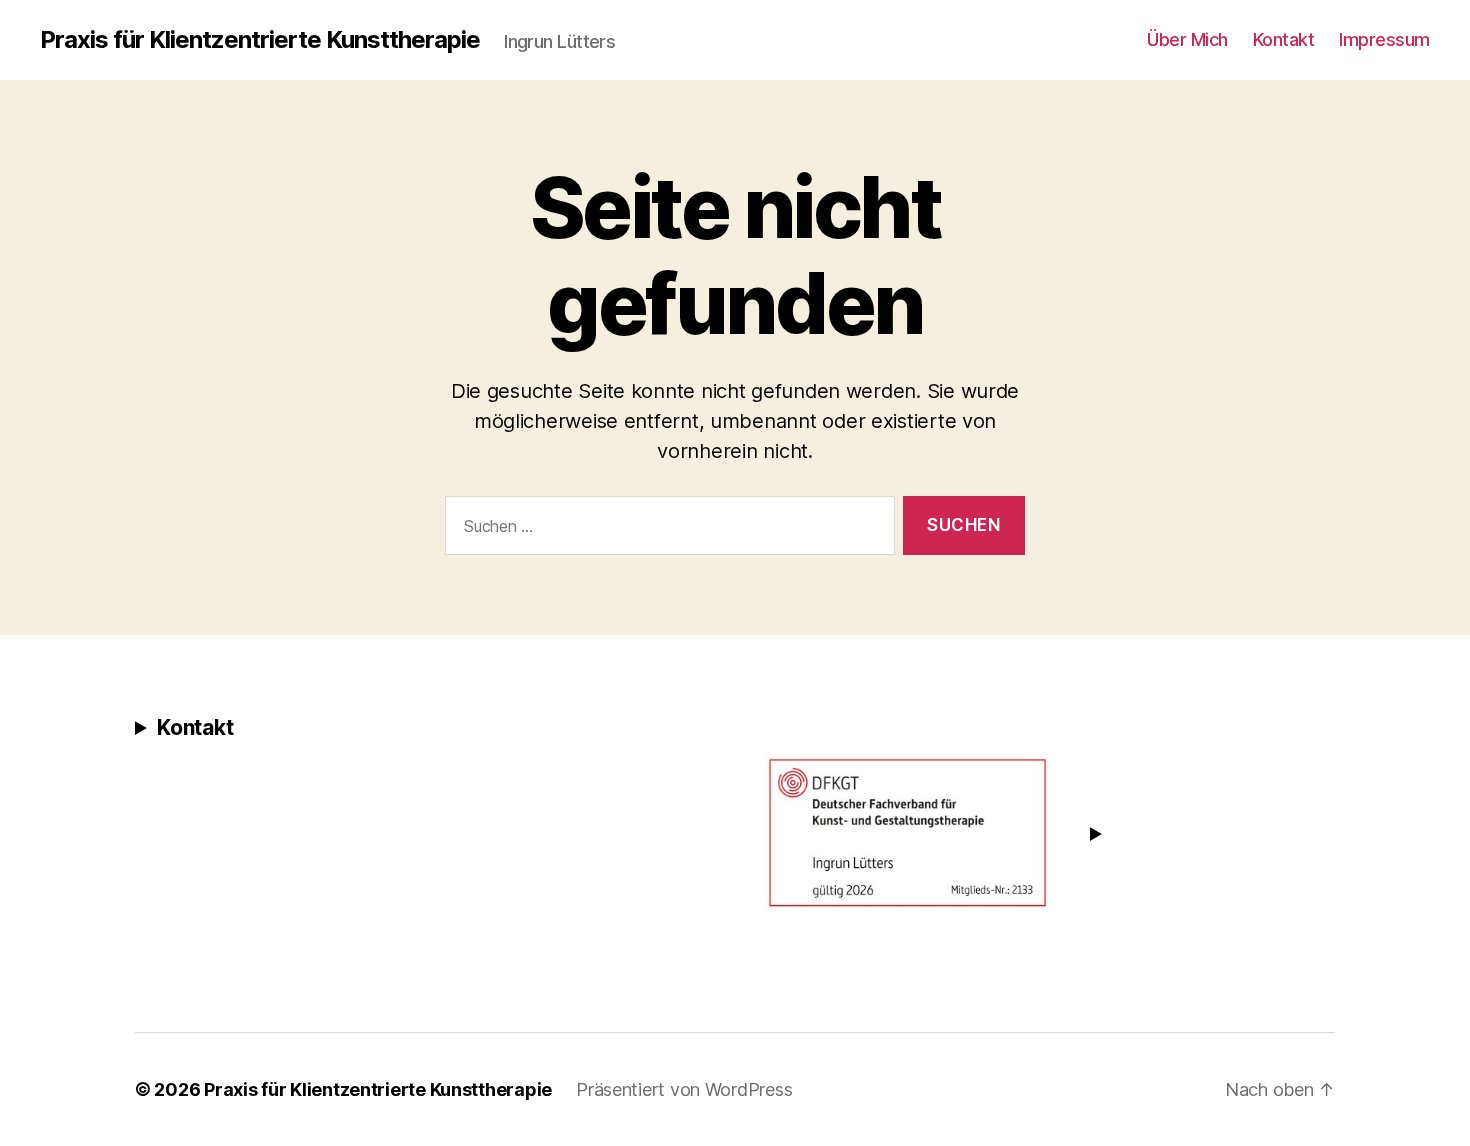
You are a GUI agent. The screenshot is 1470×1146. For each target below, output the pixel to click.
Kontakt (1284, 39)
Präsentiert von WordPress (684, 1089)
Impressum (1384, 39)
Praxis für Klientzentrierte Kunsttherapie (260, 40)
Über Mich (1187, 39)
